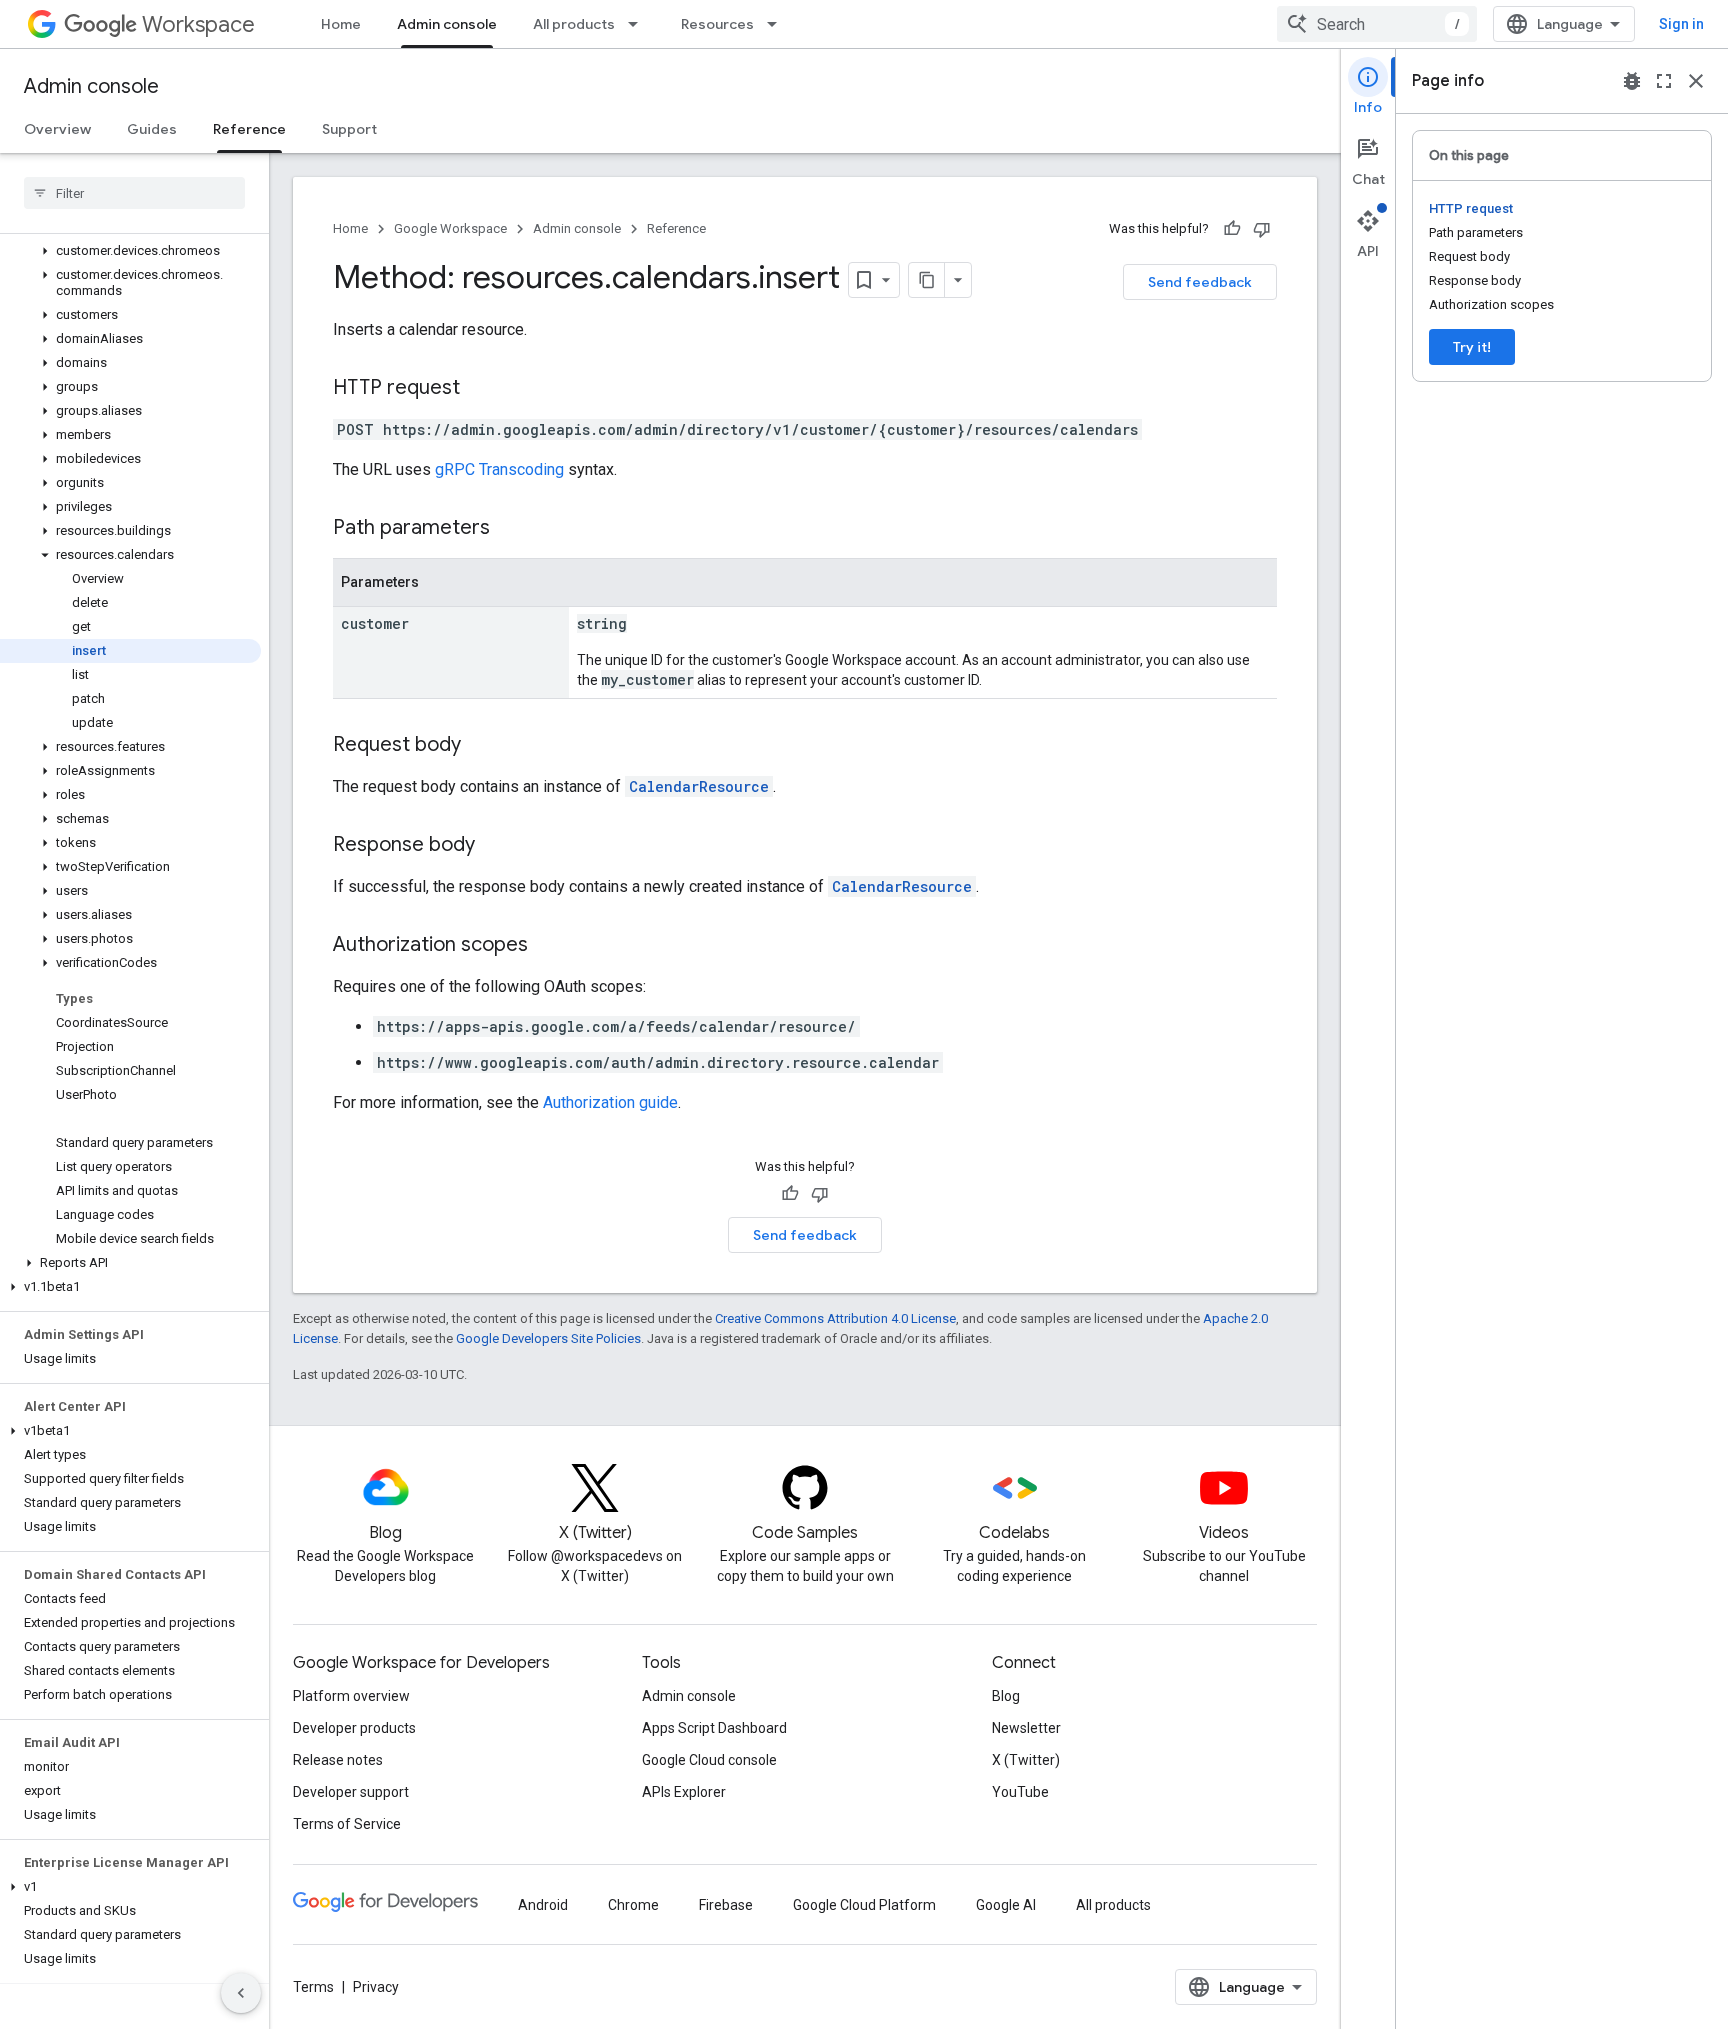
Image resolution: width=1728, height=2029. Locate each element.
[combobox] (1377, 24)
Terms (313, 1987)
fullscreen (1664, 81)
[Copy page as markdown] (927, 280)
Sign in (1681, 24)
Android (543, 1905)
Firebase (726, 1905)
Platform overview (351, 1696)
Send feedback (1200, 282)
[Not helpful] (1262, 229)
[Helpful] (1232, 229)
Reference (249, 129)
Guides (152, 129)
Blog (1006, 1696)
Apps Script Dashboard (714, 1728)
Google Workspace (450, 228)
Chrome (633, 1905)
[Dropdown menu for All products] (639, 24)
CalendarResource (699, 786)
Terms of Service (347, 1824)
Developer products (354, 1728)
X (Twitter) (1026, 1760)
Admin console (447, 24)
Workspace (198, 24)
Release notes (338, 1760)
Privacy (376, 1987)
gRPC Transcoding (499, 469)
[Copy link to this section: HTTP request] (480, 389)
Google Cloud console (709, 1760)
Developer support (351, 1792)
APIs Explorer (684, 1792)
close (1696, 81)
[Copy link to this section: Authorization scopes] (548, 946)
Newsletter (1026, 1728)
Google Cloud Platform (864, 1905)
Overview (57, 129)
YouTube (1020, 1792)
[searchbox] (134, 193)
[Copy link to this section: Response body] (495, 846)
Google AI (1006, 1905)
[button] (130, 251)
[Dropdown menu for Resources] (778, 24)
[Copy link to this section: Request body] (481, 746)
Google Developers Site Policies (548, 1338)
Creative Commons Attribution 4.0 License (835, 1318)
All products (574, 24)
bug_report (1632, 81)
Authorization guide (610, 1102)
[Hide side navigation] (241, 1993)
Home (341, 24)
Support (349, 129)
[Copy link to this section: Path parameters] (510, 529)
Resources (717, 24)
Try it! (1472, 347)
